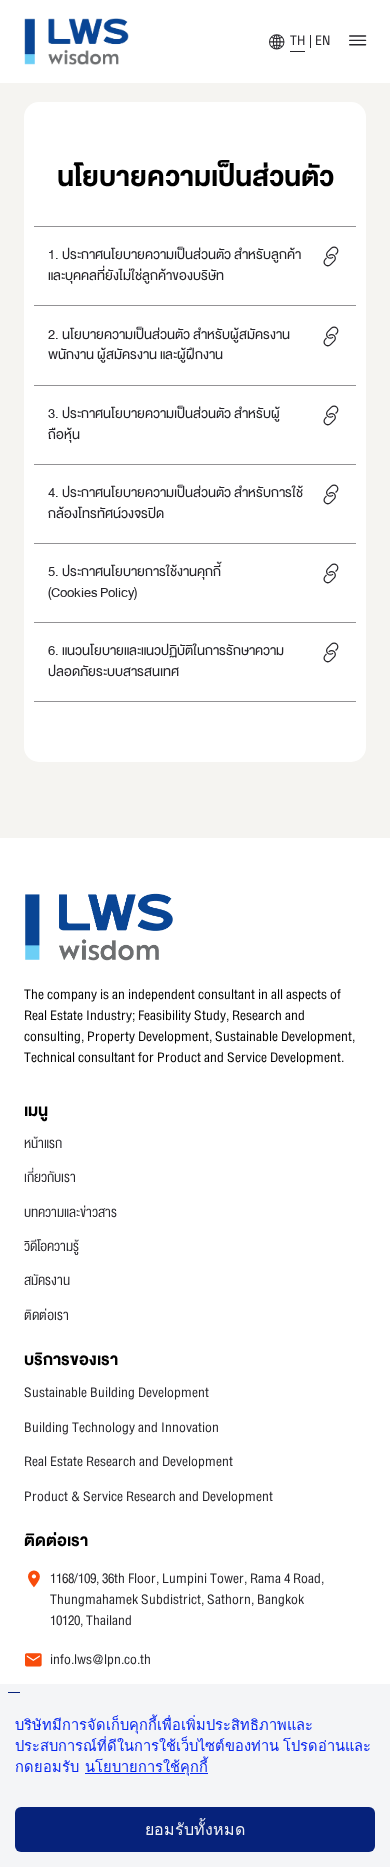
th (297, 41)
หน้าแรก (43, 1144)
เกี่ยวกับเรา (50, 1178)
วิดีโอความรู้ (51, 1247)
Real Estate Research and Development (128, 1462)
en (322, 41)
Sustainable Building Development (116, 1393)
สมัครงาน (47, 1281)
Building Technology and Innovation (121, 1428)
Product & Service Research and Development (148, 1497)
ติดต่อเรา (46, 1316)
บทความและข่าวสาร (70, 1213)
